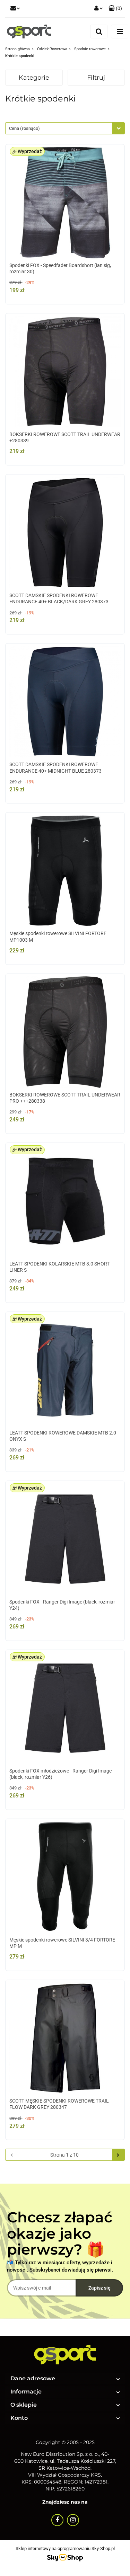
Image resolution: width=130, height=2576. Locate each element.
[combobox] (65, 128)
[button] (115, 9)
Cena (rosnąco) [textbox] (24, 128)
